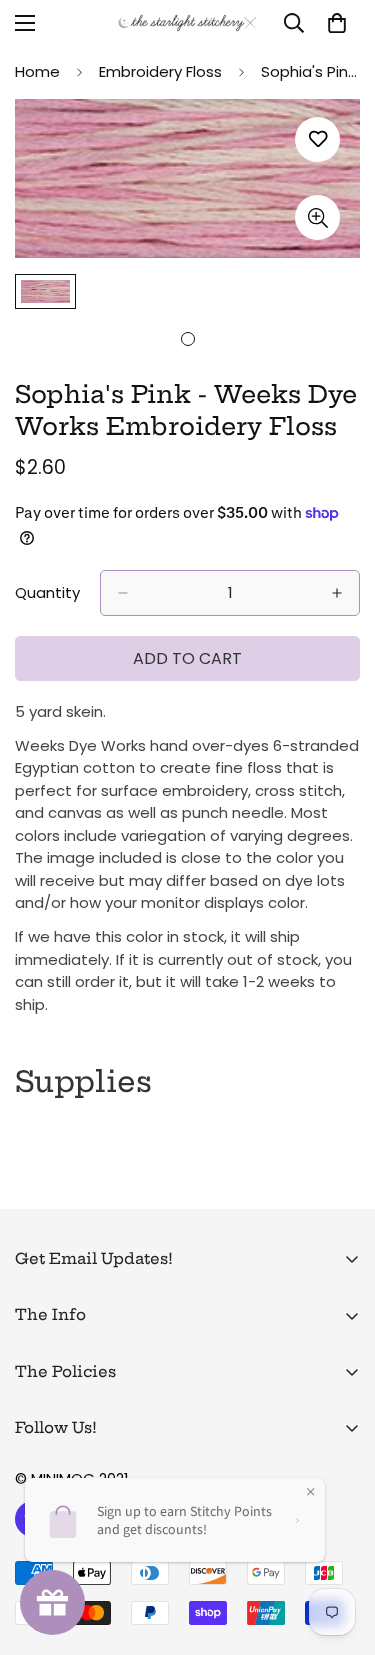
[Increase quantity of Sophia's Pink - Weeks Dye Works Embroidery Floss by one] (337, 593)
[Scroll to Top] (339, 1549)
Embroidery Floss (160, 71)
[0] (337, 23)
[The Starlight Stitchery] (187, 23)
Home (37, 71)
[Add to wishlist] (317, 139)
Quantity (47, 592)
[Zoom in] (317, 217)
